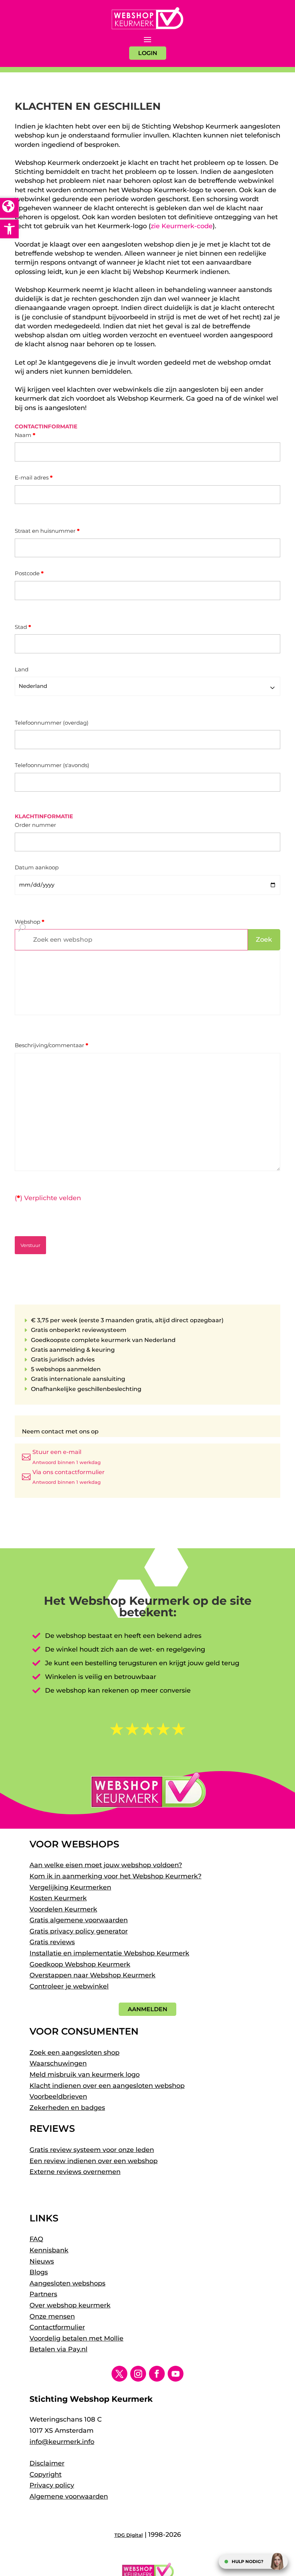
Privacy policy (52, 2485)
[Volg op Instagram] (138, 2374)
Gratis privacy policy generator (79, 1931)
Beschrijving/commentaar (51, 1045)
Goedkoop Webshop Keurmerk (80, 1964)
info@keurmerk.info (62, 2442)
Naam (25, 435)
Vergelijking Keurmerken (70, 1887)
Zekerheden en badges (67, 2108)
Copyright (46, 2474)
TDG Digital (129, 2535)
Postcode (29, 573)
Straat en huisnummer (47, 531)
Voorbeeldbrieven (58, 2097)
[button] (9, 229)
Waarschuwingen (58, 2063)
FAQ (36, 2239)
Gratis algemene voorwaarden (79, 1920)
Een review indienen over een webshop (94, 2161)
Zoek (264, 940)
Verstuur (30, 1245)
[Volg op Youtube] (176, 2374)
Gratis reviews (52, 1942)
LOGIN (148, 53)
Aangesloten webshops (67, 2283)
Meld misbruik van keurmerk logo (85, 2075)
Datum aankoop (37, 867)
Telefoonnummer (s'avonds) (52, 765)
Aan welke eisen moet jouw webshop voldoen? (106, 1865)
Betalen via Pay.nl (58, 2349)
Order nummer (35, 825)
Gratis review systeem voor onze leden (92, 2150)
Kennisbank (49, 2250)
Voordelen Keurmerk (63, 1909)
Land (22, 669)
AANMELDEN (147, 2009)
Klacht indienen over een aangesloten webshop (107, 2086)
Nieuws (42, 2261)
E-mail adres (34, 478)
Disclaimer (47, 2463)
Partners (43, 2294)
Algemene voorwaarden (69, 2496)
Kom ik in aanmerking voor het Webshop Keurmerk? (115, 1876)
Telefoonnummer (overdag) (52, 723)
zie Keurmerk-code (182, 226)
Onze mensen (52, 2316)
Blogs (39, 2272)
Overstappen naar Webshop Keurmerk (92, 1975)
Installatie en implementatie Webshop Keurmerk (109, 1953)
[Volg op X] (119, 2374)
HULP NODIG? (248, 2561)
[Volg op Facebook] (157, 2374)
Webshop (29, 922)
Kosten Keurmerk (58, 1898)
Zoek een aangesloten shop (74, 2053)
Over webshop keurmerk (70, 2305)
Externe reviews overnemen (75, 2172)
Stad (23, 627)
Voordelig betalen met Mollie (76, 2338)
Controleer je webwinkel (69, 1986)
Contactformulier (57, 2327)
